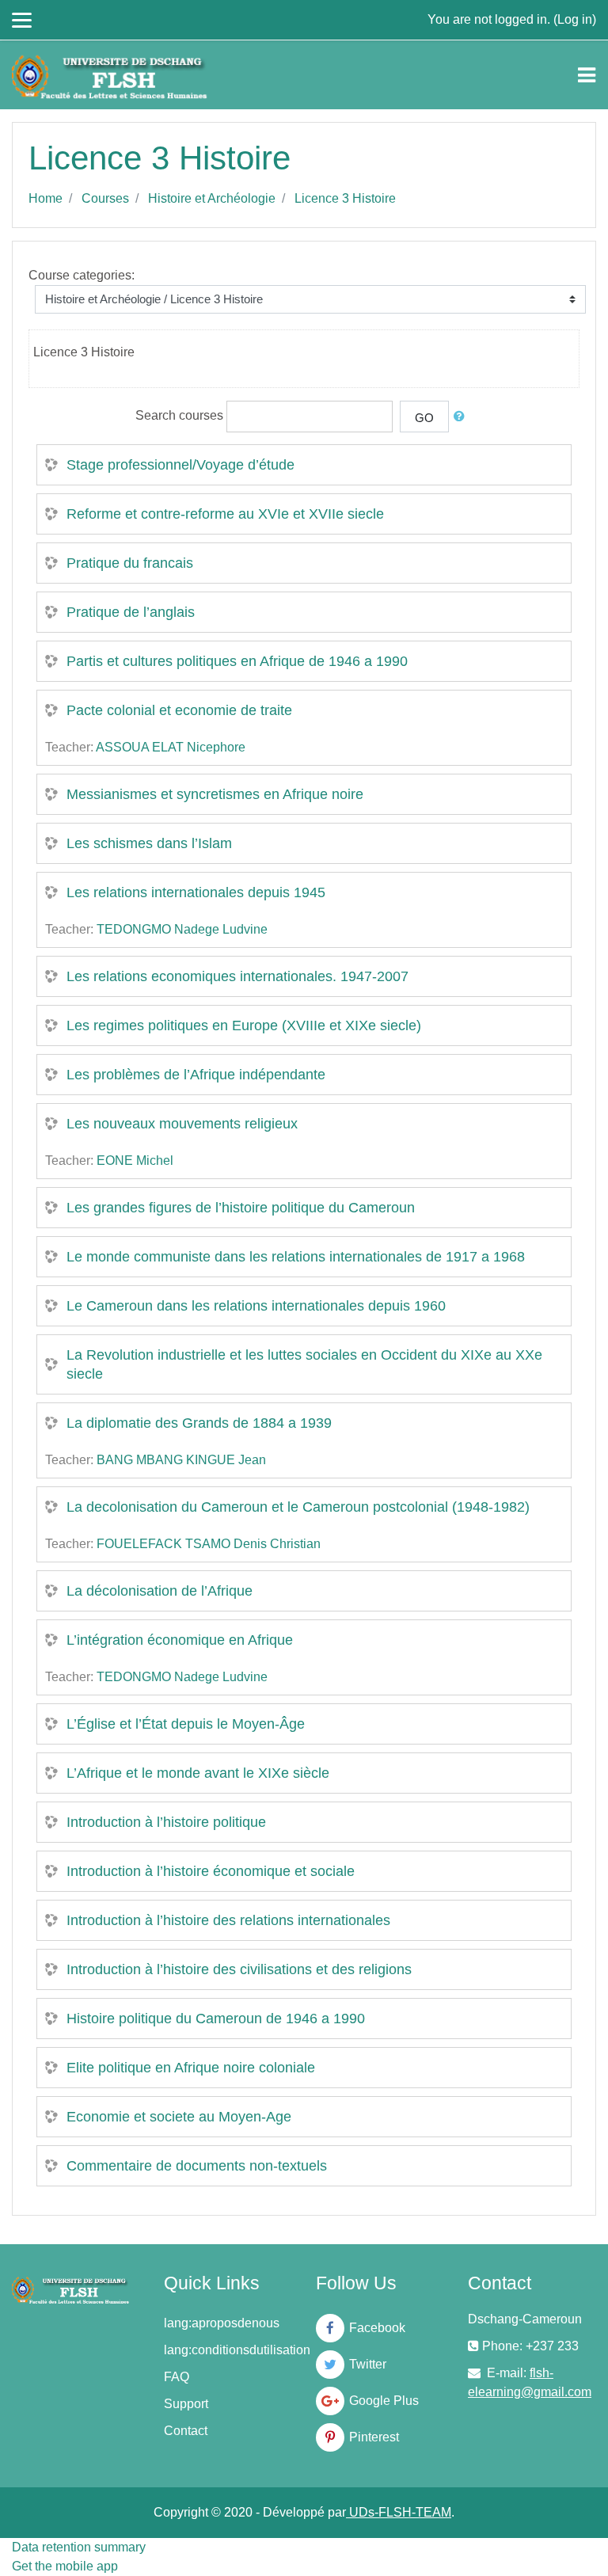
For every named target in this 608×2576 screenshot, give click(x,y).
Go (424, 418)
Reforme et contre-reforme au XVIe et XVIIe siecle (225, 514)
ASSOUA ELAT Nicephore (171, 747)
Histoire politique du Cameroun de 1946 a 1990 (216, 2019)
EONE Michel (135, 1161)
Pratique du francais (130, 563)
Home (46, 198)
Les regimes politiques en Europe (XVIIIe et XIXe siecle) (244, 1025)
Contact (186, 2431)
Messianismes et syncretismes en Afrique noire (215, 794)
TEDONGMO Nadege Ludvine (182, 929)
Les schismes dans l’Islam (149, 843)
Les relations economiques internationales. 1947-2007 (237, 976)
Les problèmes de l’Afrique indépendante (196, 1075)
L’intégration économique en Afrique (180, 1640)
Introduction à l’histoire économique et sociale (211, 1871)
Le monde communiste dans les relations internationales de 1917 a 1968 (296, 1257)
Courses (105, 198)
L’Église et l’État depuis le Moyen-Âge (186, 1724)
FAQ (177, 2377)
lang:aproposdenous (222, 2323)
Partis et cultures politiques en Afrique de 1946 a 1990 (237, 661)
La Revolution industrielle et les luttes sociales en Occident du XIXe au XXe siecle (304, 1364)
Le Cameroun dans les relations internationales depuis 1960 (256, 1306)
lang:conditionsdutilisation (237, 2350)
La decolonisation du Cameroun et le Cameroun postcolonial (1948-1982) (298, 1507)
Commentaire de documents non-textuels (197, 2166)
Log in (575, 19)
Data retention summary (79, 2547)
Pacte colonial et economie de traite (179, 710)
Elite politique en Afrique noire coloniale (191, 2068)
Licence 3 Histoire (345, 198)
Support (186, 2404)
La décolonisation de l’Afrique (160, 1591)
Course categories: (82, 275)
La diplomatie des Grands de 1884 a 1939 (199, 1423)
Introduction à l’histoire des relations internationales (228, 1920)
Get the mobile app (65, 2566)
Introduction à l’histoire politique (166, 1822)
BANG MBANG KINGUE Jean (181, 1460)
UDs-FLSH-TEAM (399, 2512)
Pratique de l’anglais (131, 612)
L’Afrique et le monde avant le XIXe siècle (198, 1773)
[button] (462, 417)
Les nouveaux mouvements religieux (182, 1124)
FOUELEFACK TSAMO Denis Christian (209, 1544)
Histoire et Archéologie (212, 198)
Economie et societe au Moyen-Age (179, 2117)
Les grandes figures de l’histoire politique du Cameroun (241, 1208)
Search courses (179, 415)
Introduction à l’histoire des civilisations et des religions (239, 1969)
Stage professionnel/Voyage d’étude (180, 465)
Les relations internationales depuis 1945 (196, 892)
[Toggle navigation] (587, 75)
